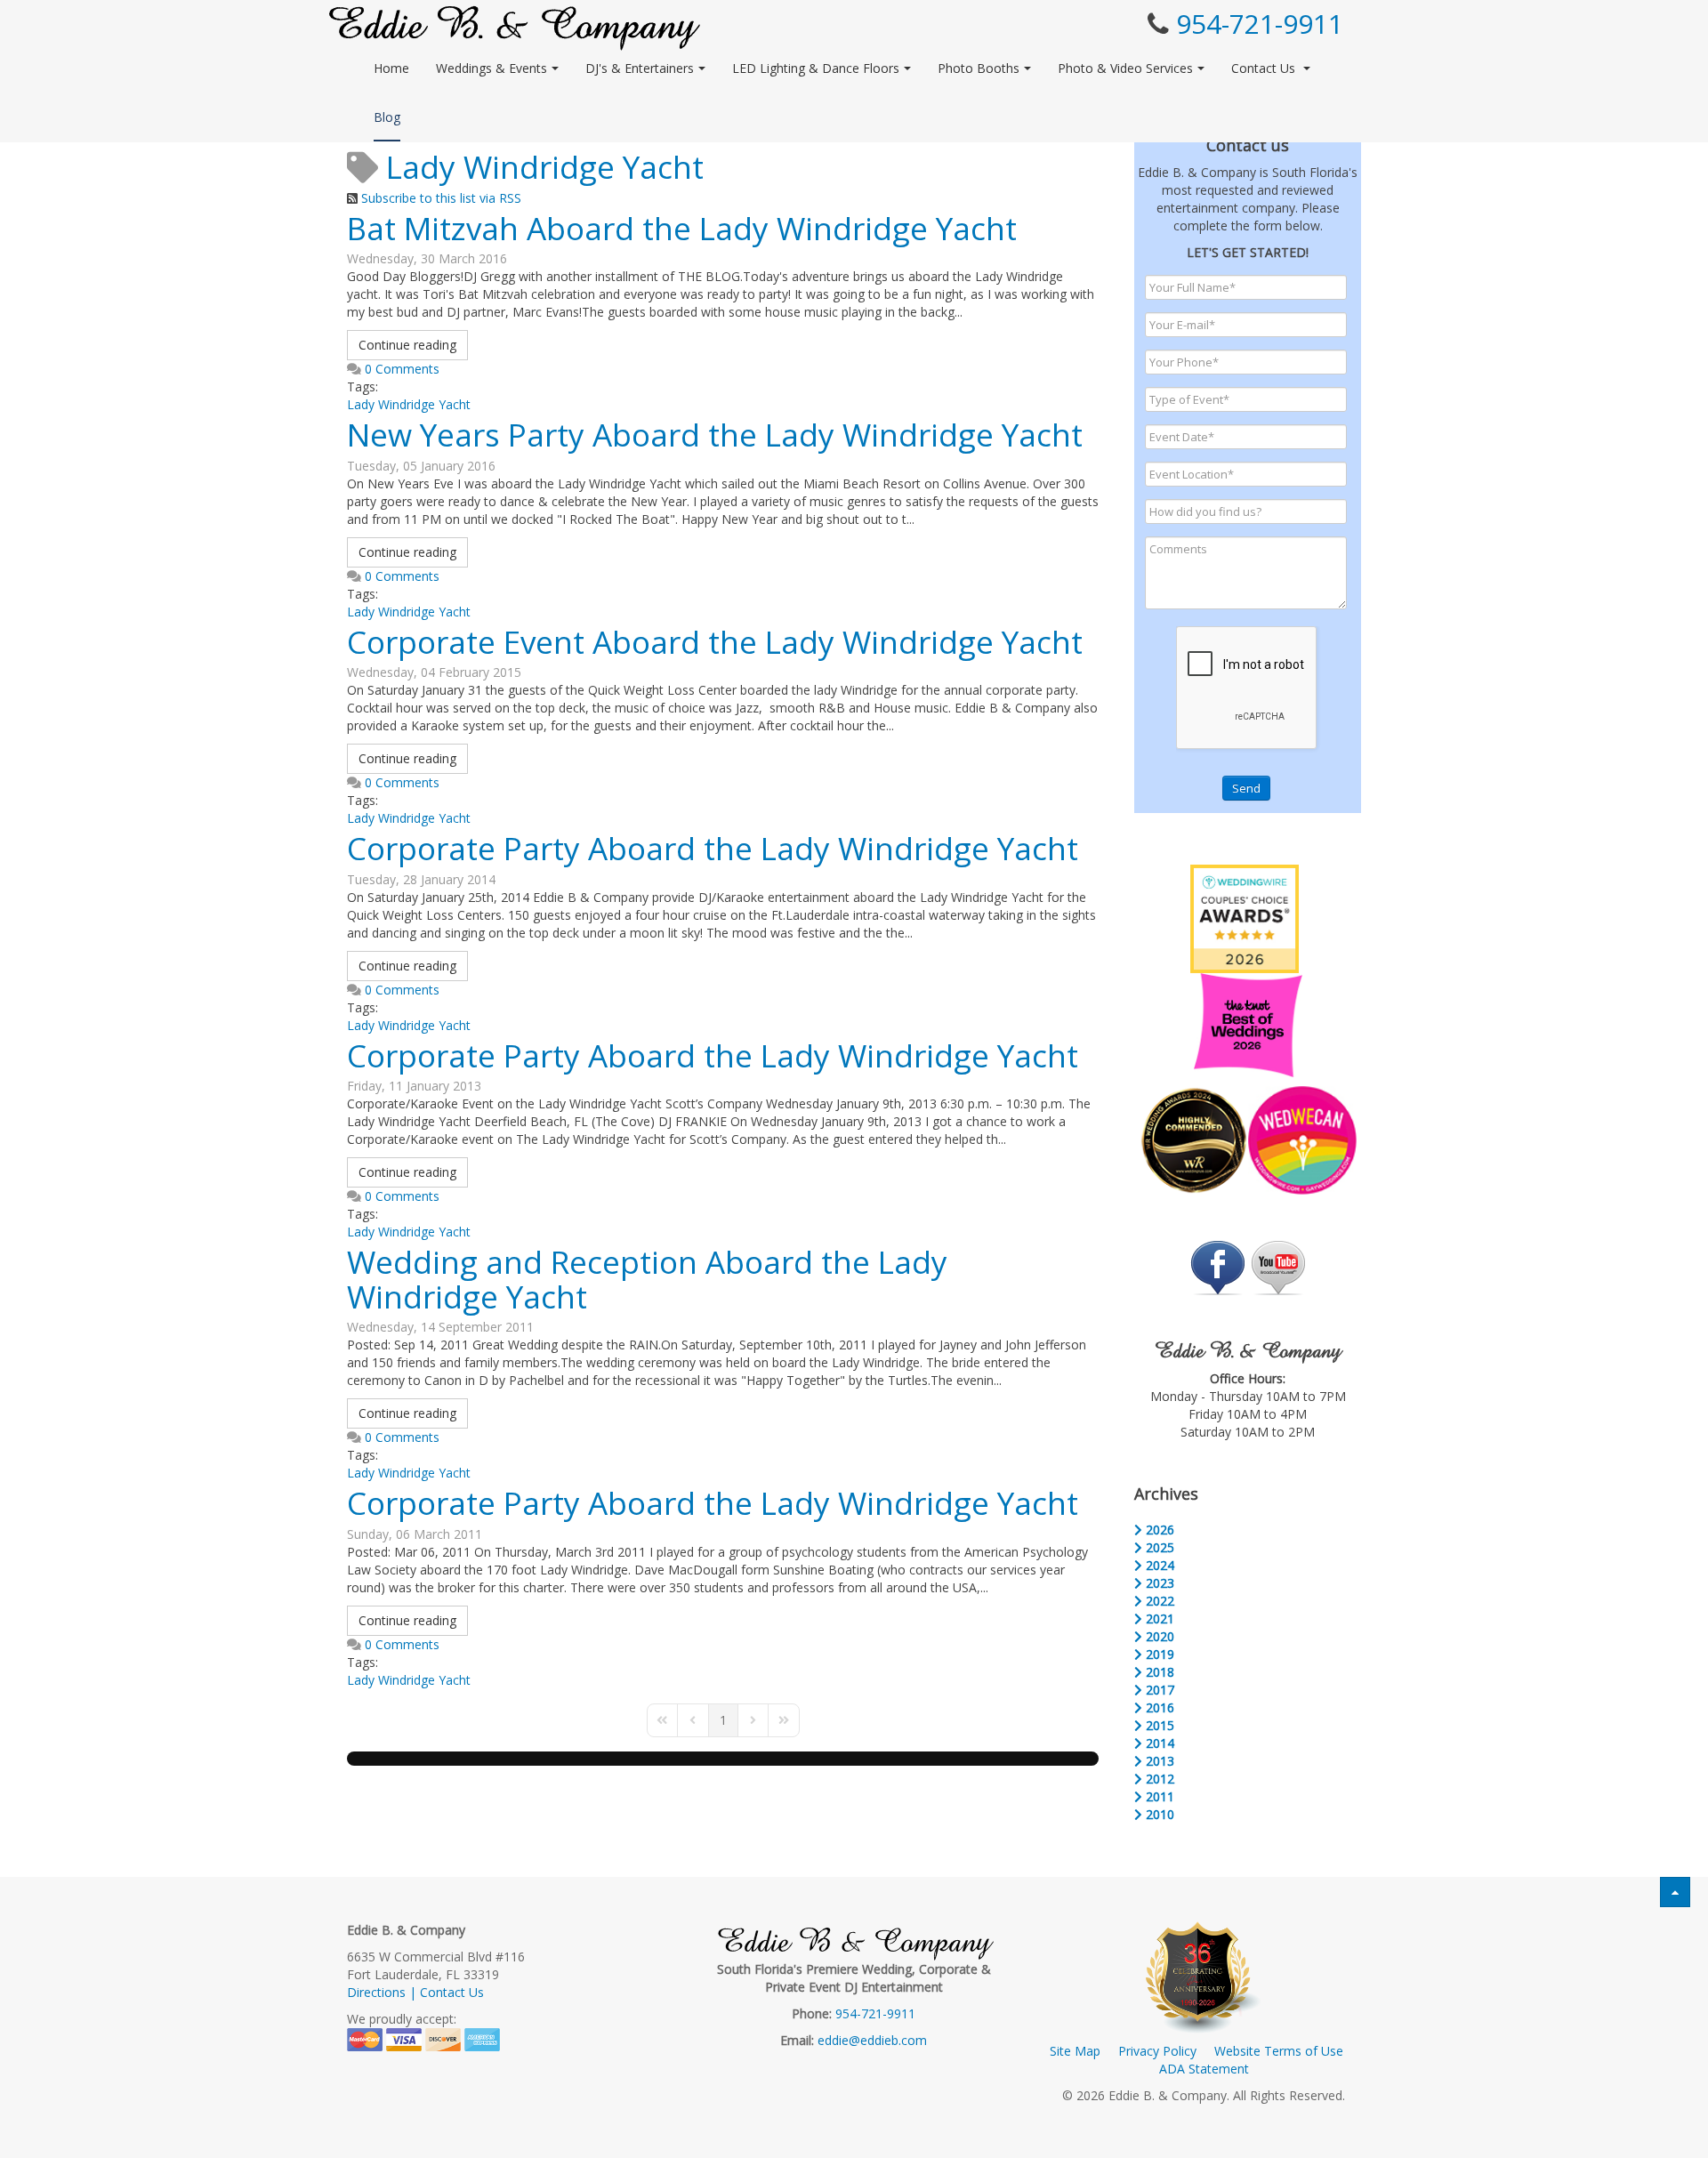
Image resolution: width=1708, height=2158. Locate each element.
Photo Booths (979, 68)
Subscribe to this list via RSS (441, 198)
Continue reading (407, 345)
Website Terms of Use (1279, 2051)
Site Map (1075, 2051)
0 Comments (402, 369)
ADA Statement (1204, 2069)
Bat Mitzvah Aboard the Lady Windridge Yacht (682, 228)
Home (391, 68)
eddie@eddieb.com (872, 2040)
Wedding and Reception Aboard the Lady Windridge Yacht (647, 1279)
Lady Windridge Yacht (409, 404)
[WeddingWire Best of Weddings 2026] (1245, 918)
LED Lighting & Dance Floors (816, 68)
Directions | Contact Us (415, 1992)
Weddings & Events (491, 68)
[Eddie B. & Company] (515, 28)
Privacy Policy (1157, 2051)
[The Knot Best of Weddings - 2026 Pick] (1248, 1023)
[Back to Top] (1675, 1892)
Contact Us (1265, 68)
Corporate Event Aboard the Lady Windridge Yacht (715, 642)
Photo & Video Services (1125, 68)
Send (1246, 788)
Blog (387, 117)
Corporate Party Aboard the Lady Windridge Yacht (713, 848)
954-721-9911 (1260, 24)
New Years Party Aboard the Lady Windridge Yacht (715, 435)
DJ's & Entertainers (640, 68)
